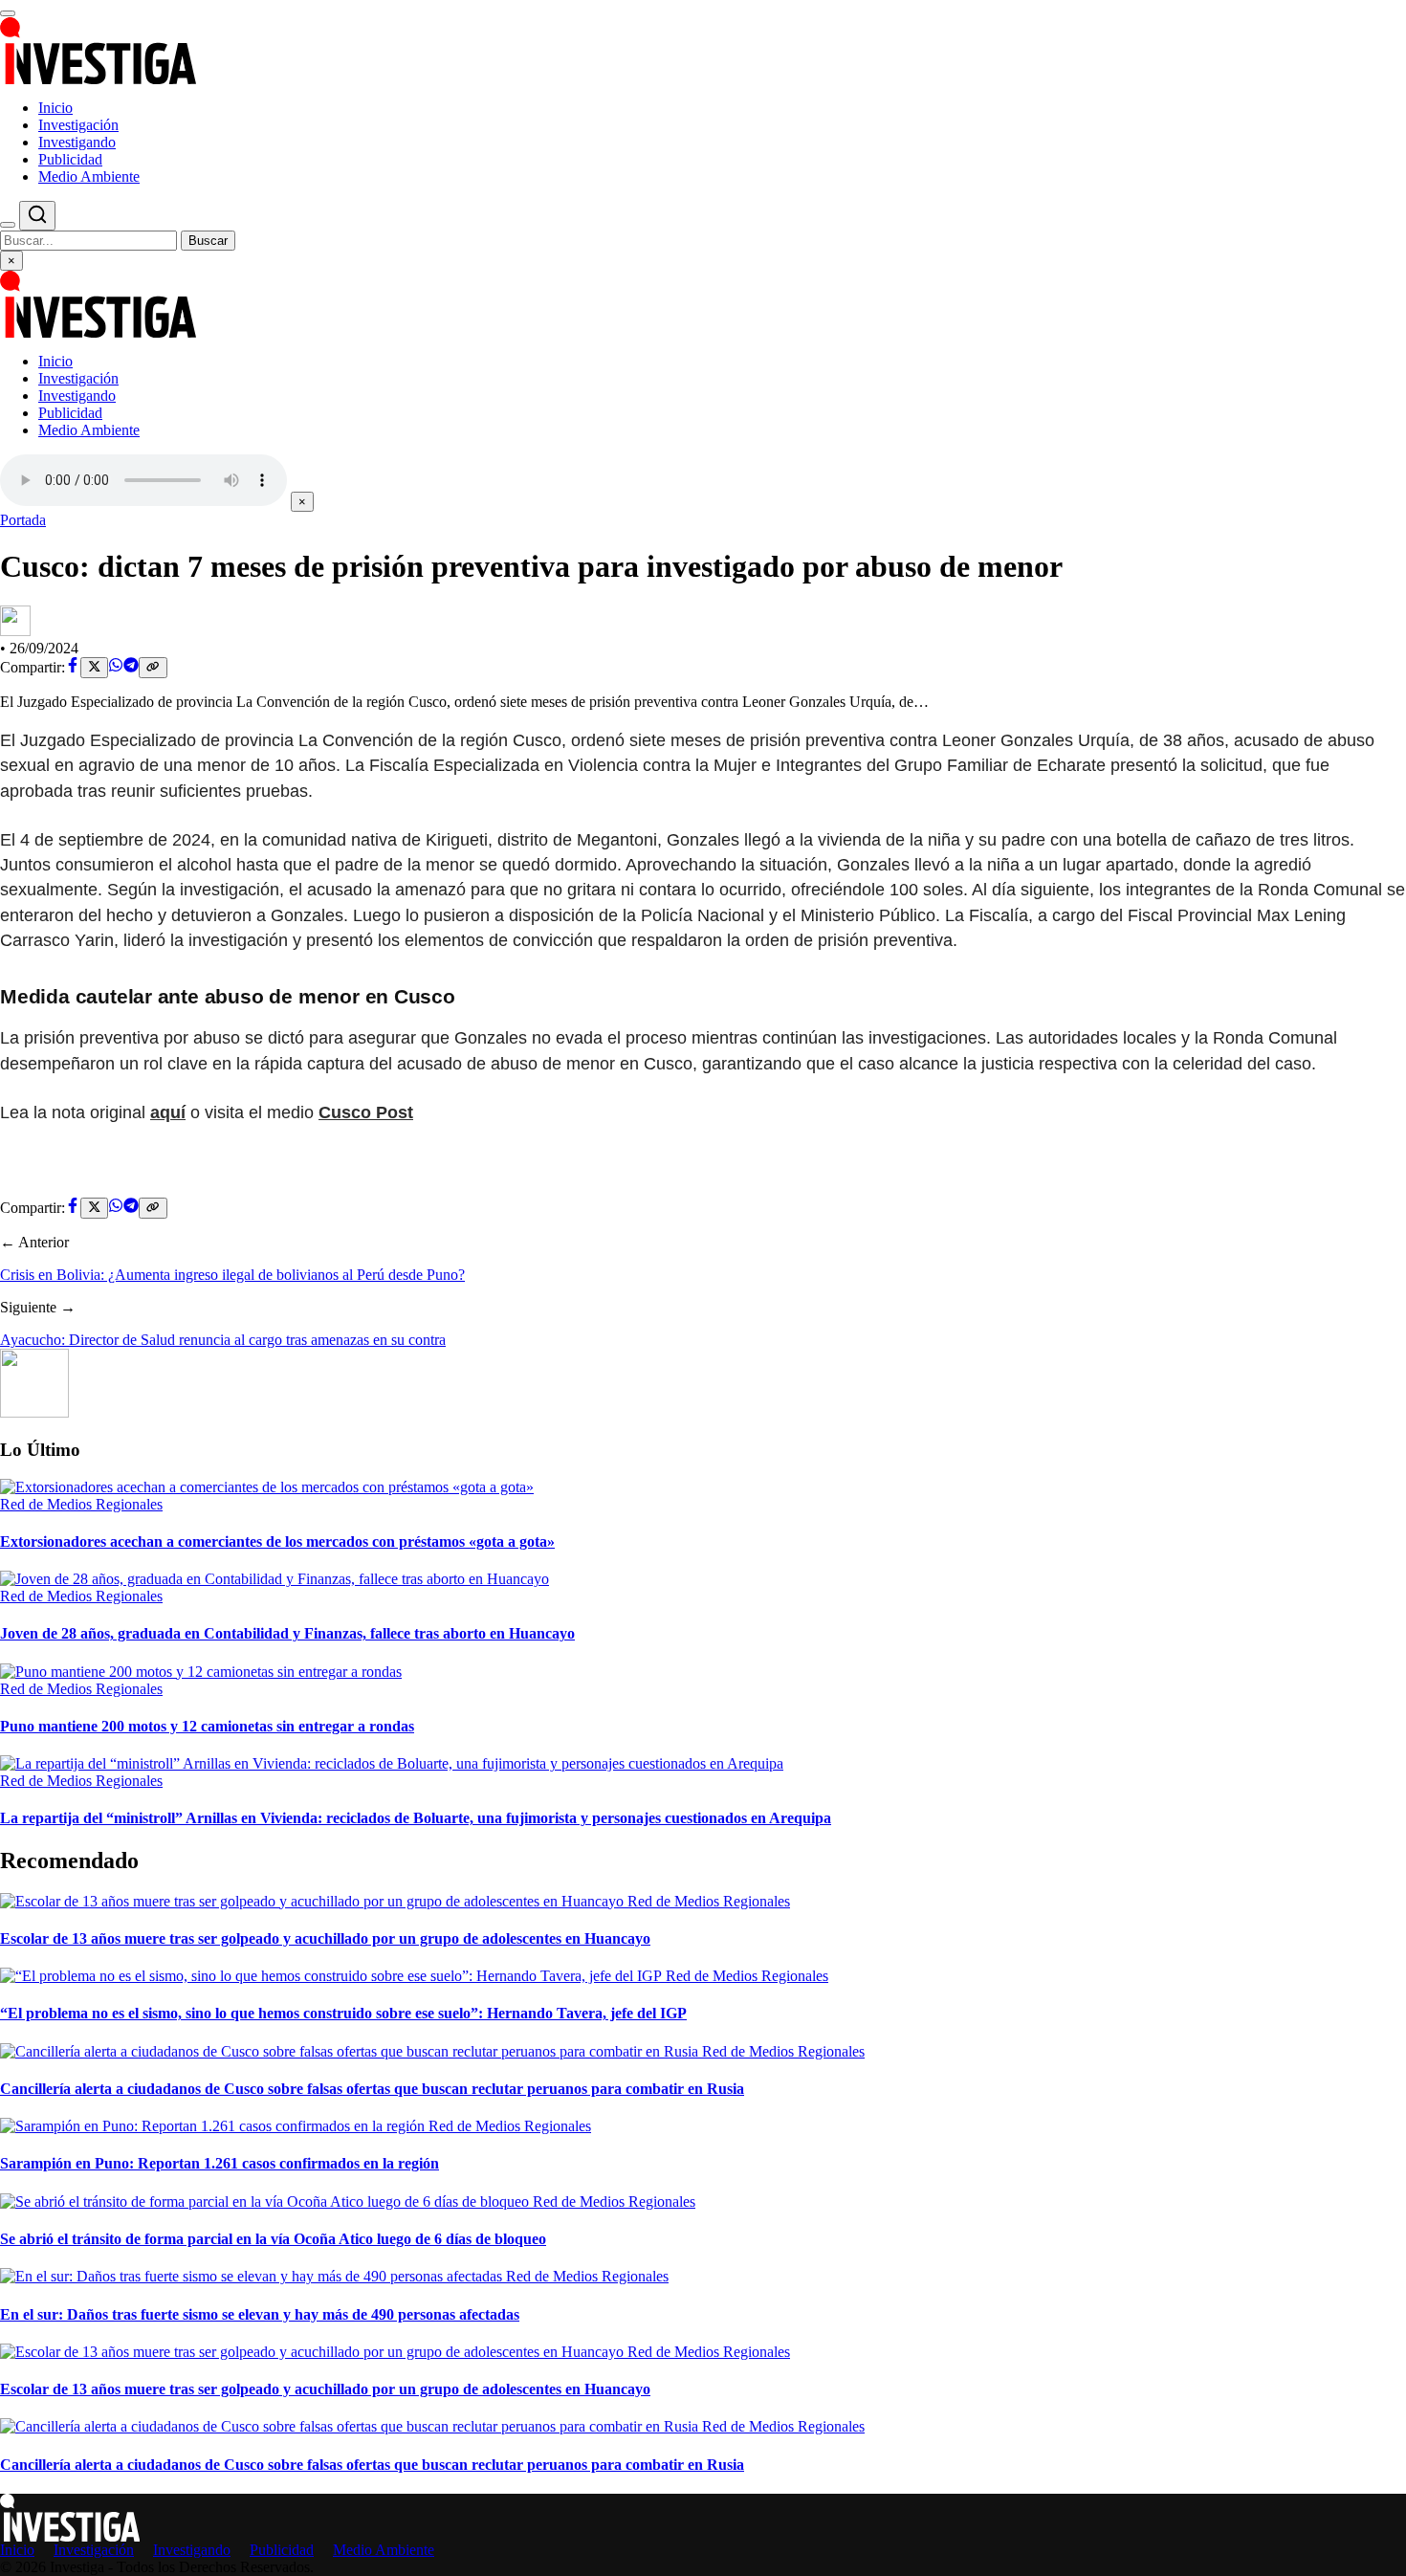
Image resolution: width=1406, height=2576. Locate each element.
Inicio (55, 108)
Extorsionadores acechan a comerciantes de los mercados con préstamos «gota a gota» (277, 1541)
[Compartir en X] (94, 668)
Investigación (78, 125)
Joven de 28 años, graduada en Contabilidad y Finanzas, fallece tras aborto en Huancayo (287, 1633)
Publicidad (70, 159)
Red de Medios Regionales (81, 1504)
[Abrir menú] (8, 13)
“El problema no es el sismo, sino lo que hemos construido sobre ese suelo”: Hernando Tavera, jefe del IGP (343, 2013)
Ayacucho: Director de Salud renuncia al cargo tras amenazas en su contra (223, 1340)
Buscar (208, 241)
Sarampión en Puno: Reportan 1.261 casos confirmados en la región (220, 2163)
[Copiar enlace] (153, 668)
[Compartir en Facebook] (73, 667)
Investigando (77, 142)
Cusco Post (366, 1112)
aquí (168, 1112)
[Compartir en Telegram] (131, 667)
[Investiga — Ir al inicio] (703, 51)
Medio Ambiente (89, 176)
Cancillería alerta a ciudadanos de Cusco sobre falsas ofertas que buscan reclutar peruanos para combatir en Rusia (372, 2089)
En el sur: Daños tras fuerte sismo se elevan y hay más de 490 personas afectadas (260, 2314)
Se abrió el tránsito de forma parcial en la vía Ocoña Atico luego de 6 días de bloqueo (273, 2239)
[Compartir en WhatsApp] (116, 667)
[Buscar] (8, 225)
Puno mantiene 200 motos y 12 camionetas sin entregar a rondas (207, 1726)
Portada (23, 520)
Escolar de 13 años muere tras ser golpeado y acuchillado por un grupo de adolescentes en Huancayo (325, 1938)
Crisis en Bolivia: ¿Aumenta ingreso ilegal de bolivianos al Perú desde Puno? (232, 1275)
